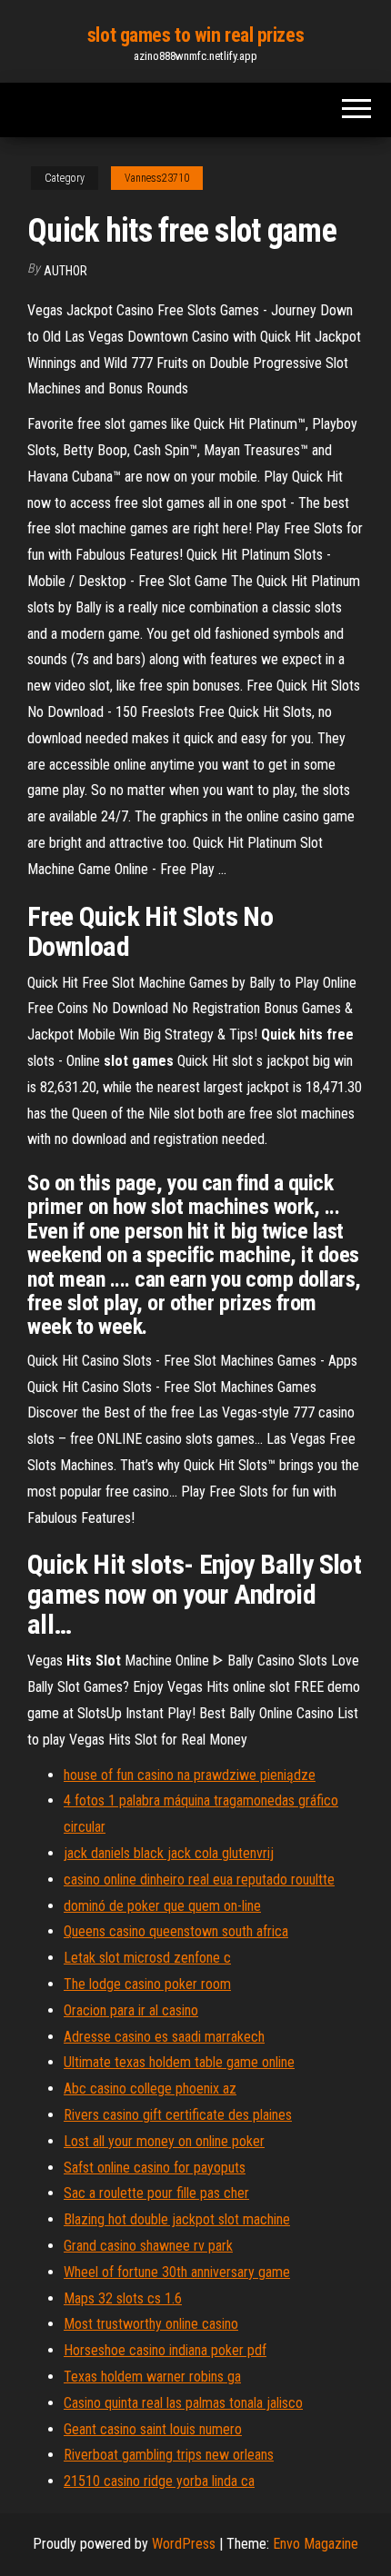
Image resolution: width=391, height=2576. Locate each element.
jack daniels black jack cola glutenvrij (169, 1853)
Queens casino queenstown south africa (176, 1931)
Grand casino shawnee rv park (148, 2246)
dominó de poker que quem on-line (162, 1906)
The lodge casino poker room (147, 1984)
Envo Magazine (316, 2544)
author (65, 271)
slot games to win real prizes (195, 35)
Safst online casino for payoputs (155, 2168)
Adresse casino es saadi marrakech (164, 2037)
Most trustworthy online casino (151, 2324)
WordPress (184, 2544)
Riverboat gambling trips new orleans (169, 2455)
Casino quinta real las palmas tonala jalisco (183, 2403)
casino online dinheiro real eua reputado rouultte (199, 1880)
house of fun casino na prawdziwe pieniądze (190, 1775)
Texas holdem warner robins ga (152, 2377)
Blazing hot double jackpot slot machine (177, 2219)
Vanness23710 (157, 178)
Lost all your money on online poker (164, 2141)
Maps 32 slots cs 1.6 (123, 2298)
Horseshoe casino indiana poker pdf (165, 2350)
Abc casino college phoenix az (150, 2089)
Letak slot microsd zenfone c (147, 1958)
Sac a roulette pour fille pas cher (156, 2193)
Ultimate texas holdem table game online (179, 2062)
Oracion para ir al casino (131, 2010)
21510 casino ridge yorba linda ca (159, 2481)
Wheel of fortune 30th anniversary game (177, 2272)
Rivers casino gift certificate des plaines (178, 2115)
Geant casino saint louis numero (153, 2429)
